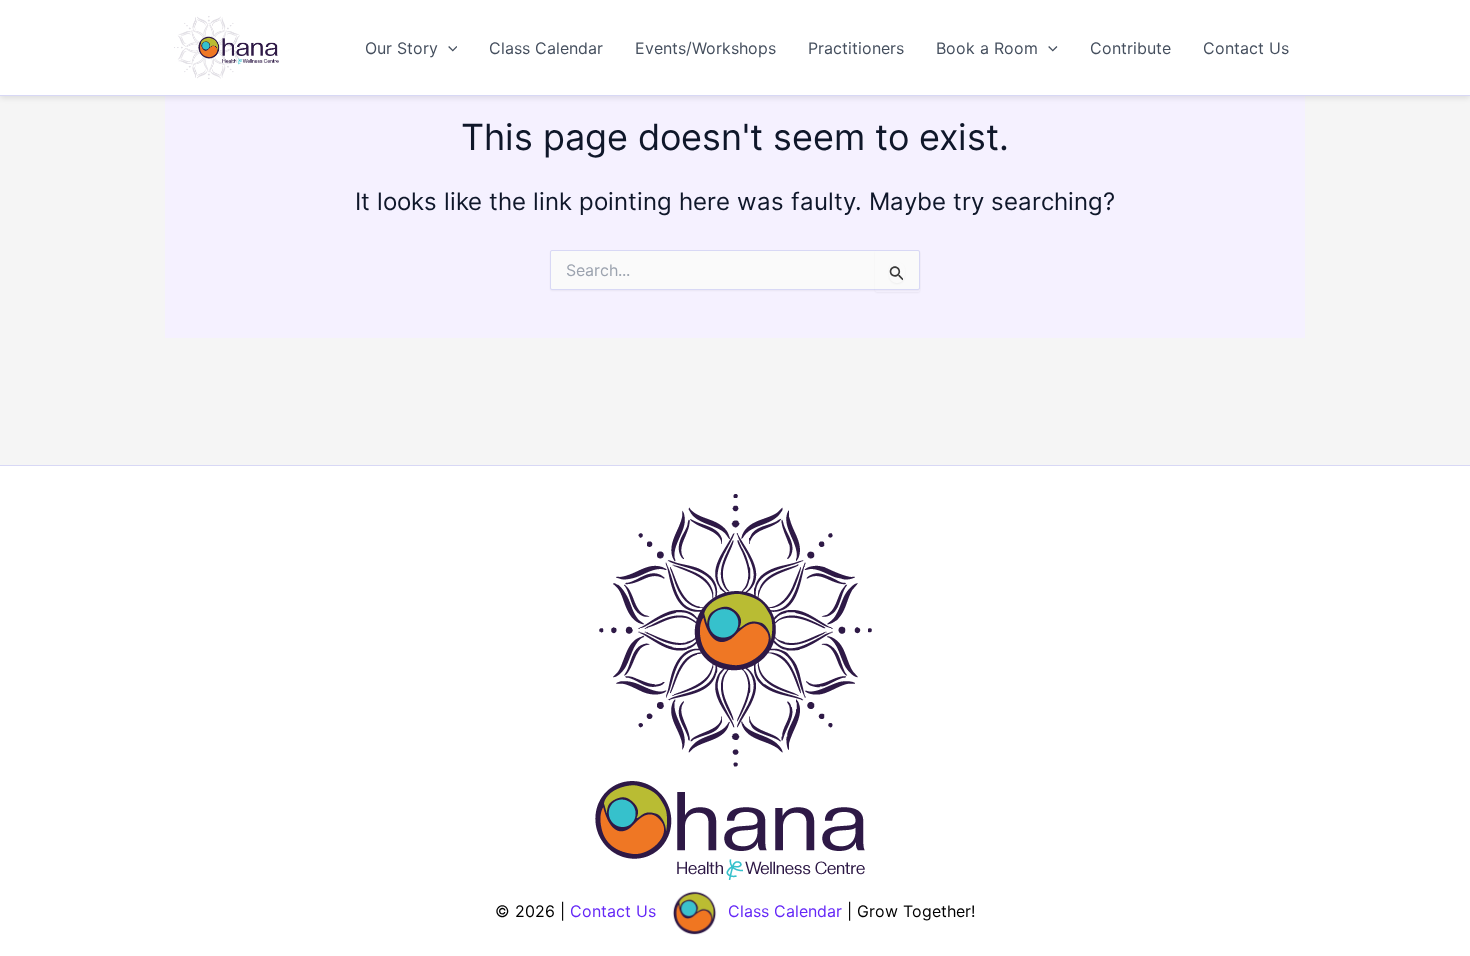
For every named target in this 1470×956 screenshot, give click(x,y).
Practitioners (856, 48)
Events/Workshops (705, 48)
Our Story (401, 48)
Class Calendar (546, 48)
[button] (448, 48)
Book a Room (987, 48)
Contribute (1130, 48)
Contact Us (1246, 48)
